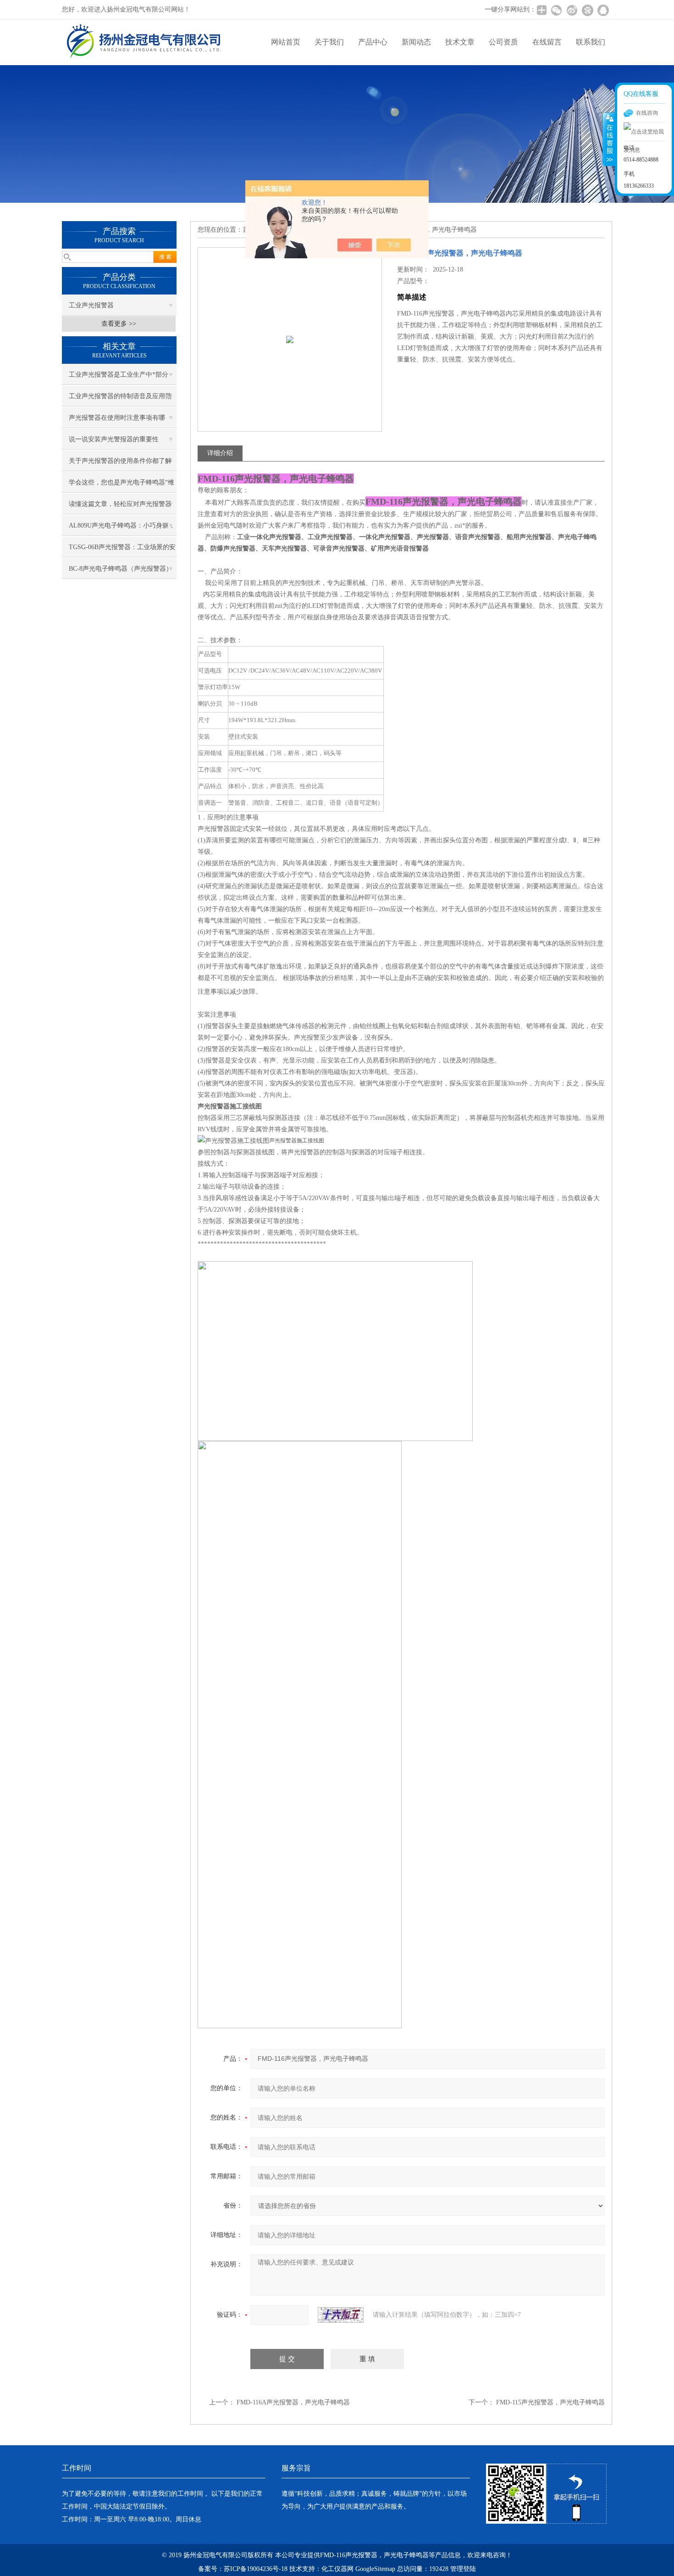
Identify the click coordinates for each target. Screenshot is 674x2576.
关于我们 (329, 42)
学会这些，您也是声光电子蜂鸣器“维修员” (122, 486)
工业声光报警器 (91, 305)
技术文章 (460, 42)
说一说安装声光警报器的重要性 (114, 439)
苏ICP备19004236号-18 (256, 2569)
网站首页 (286, 42)
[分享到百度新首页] (587, 10)
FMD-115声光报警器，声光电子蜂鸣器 (550, 2402)
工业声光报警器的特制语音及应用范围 (120, 400)
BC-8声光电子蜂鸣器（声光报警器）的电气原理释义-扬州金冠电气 (121, 572)
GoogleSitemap (375, 2569)
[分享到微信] (556, 10)
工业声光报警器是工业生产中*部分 (119, 375)
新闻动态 (416, 42)
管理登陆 (463, 2569)
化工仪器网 (337, 2569)
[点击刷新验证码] (341, 2315)
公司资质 (503, 42)
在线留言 (547, 42)
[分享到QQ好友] (603, 10)
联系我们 (591, 42)
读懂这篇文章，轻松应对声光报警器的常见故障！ (120, 507)
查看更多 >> (119, 324)
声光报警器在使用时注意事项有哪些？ (117, 421)
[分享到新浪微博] (572, 10)
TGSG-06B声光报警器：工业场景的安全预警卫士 (122, 551)
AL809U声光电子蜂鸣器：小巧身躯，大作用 (122, 529)
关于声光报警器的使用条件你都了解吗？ (120, 464)
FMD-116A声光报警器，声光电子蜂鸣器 (293, 2402)
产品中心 (373, 42)
